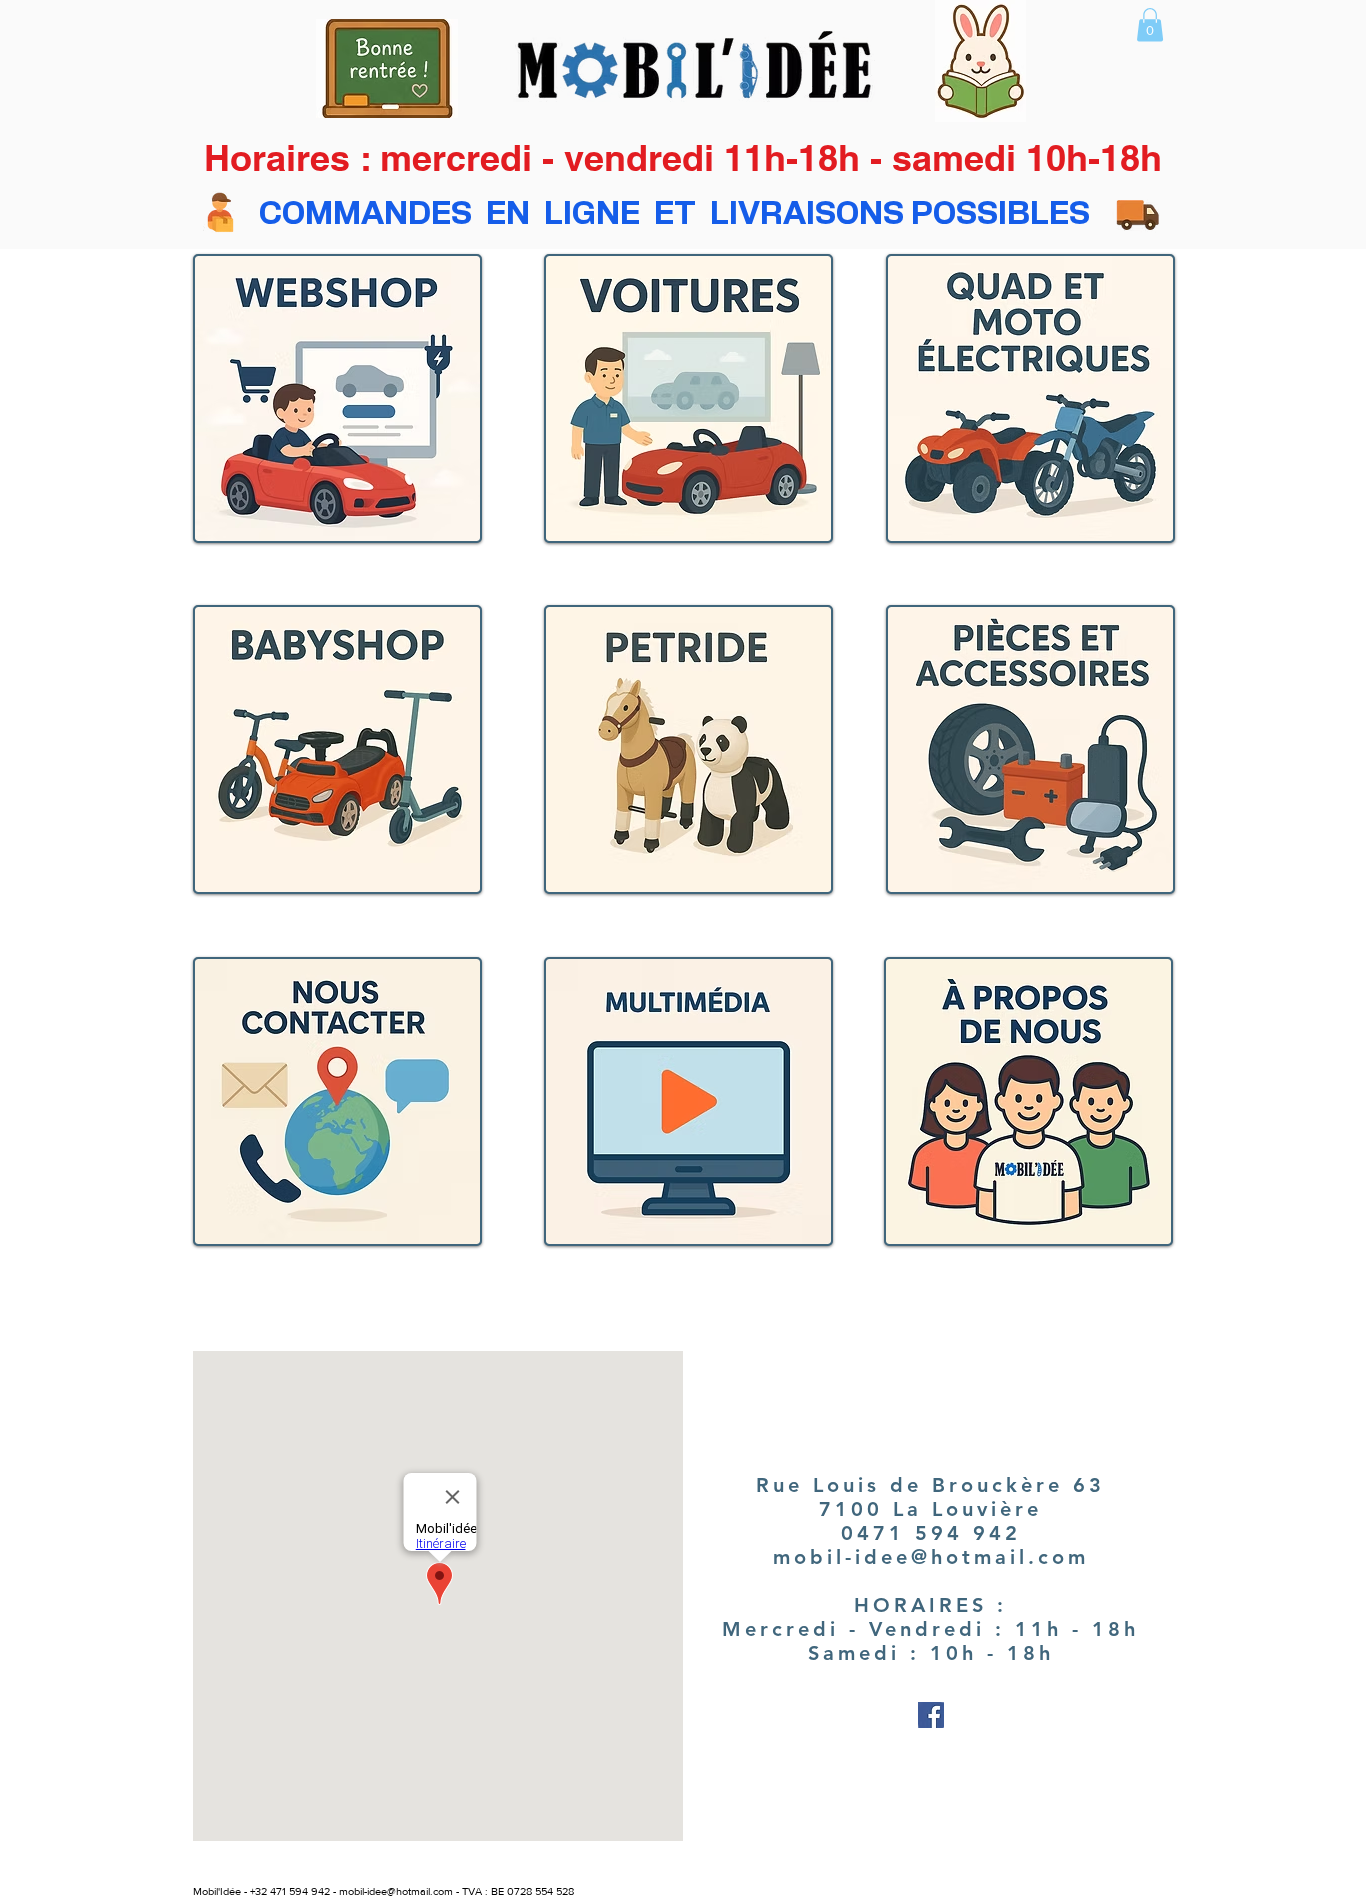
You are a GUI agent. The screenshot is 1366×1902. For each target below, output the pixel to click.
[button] (1150, 24)
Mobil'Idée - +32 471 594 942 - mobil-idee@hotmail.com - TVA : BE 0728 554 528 (383, 1891)
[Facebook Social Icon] (931, 1715)
